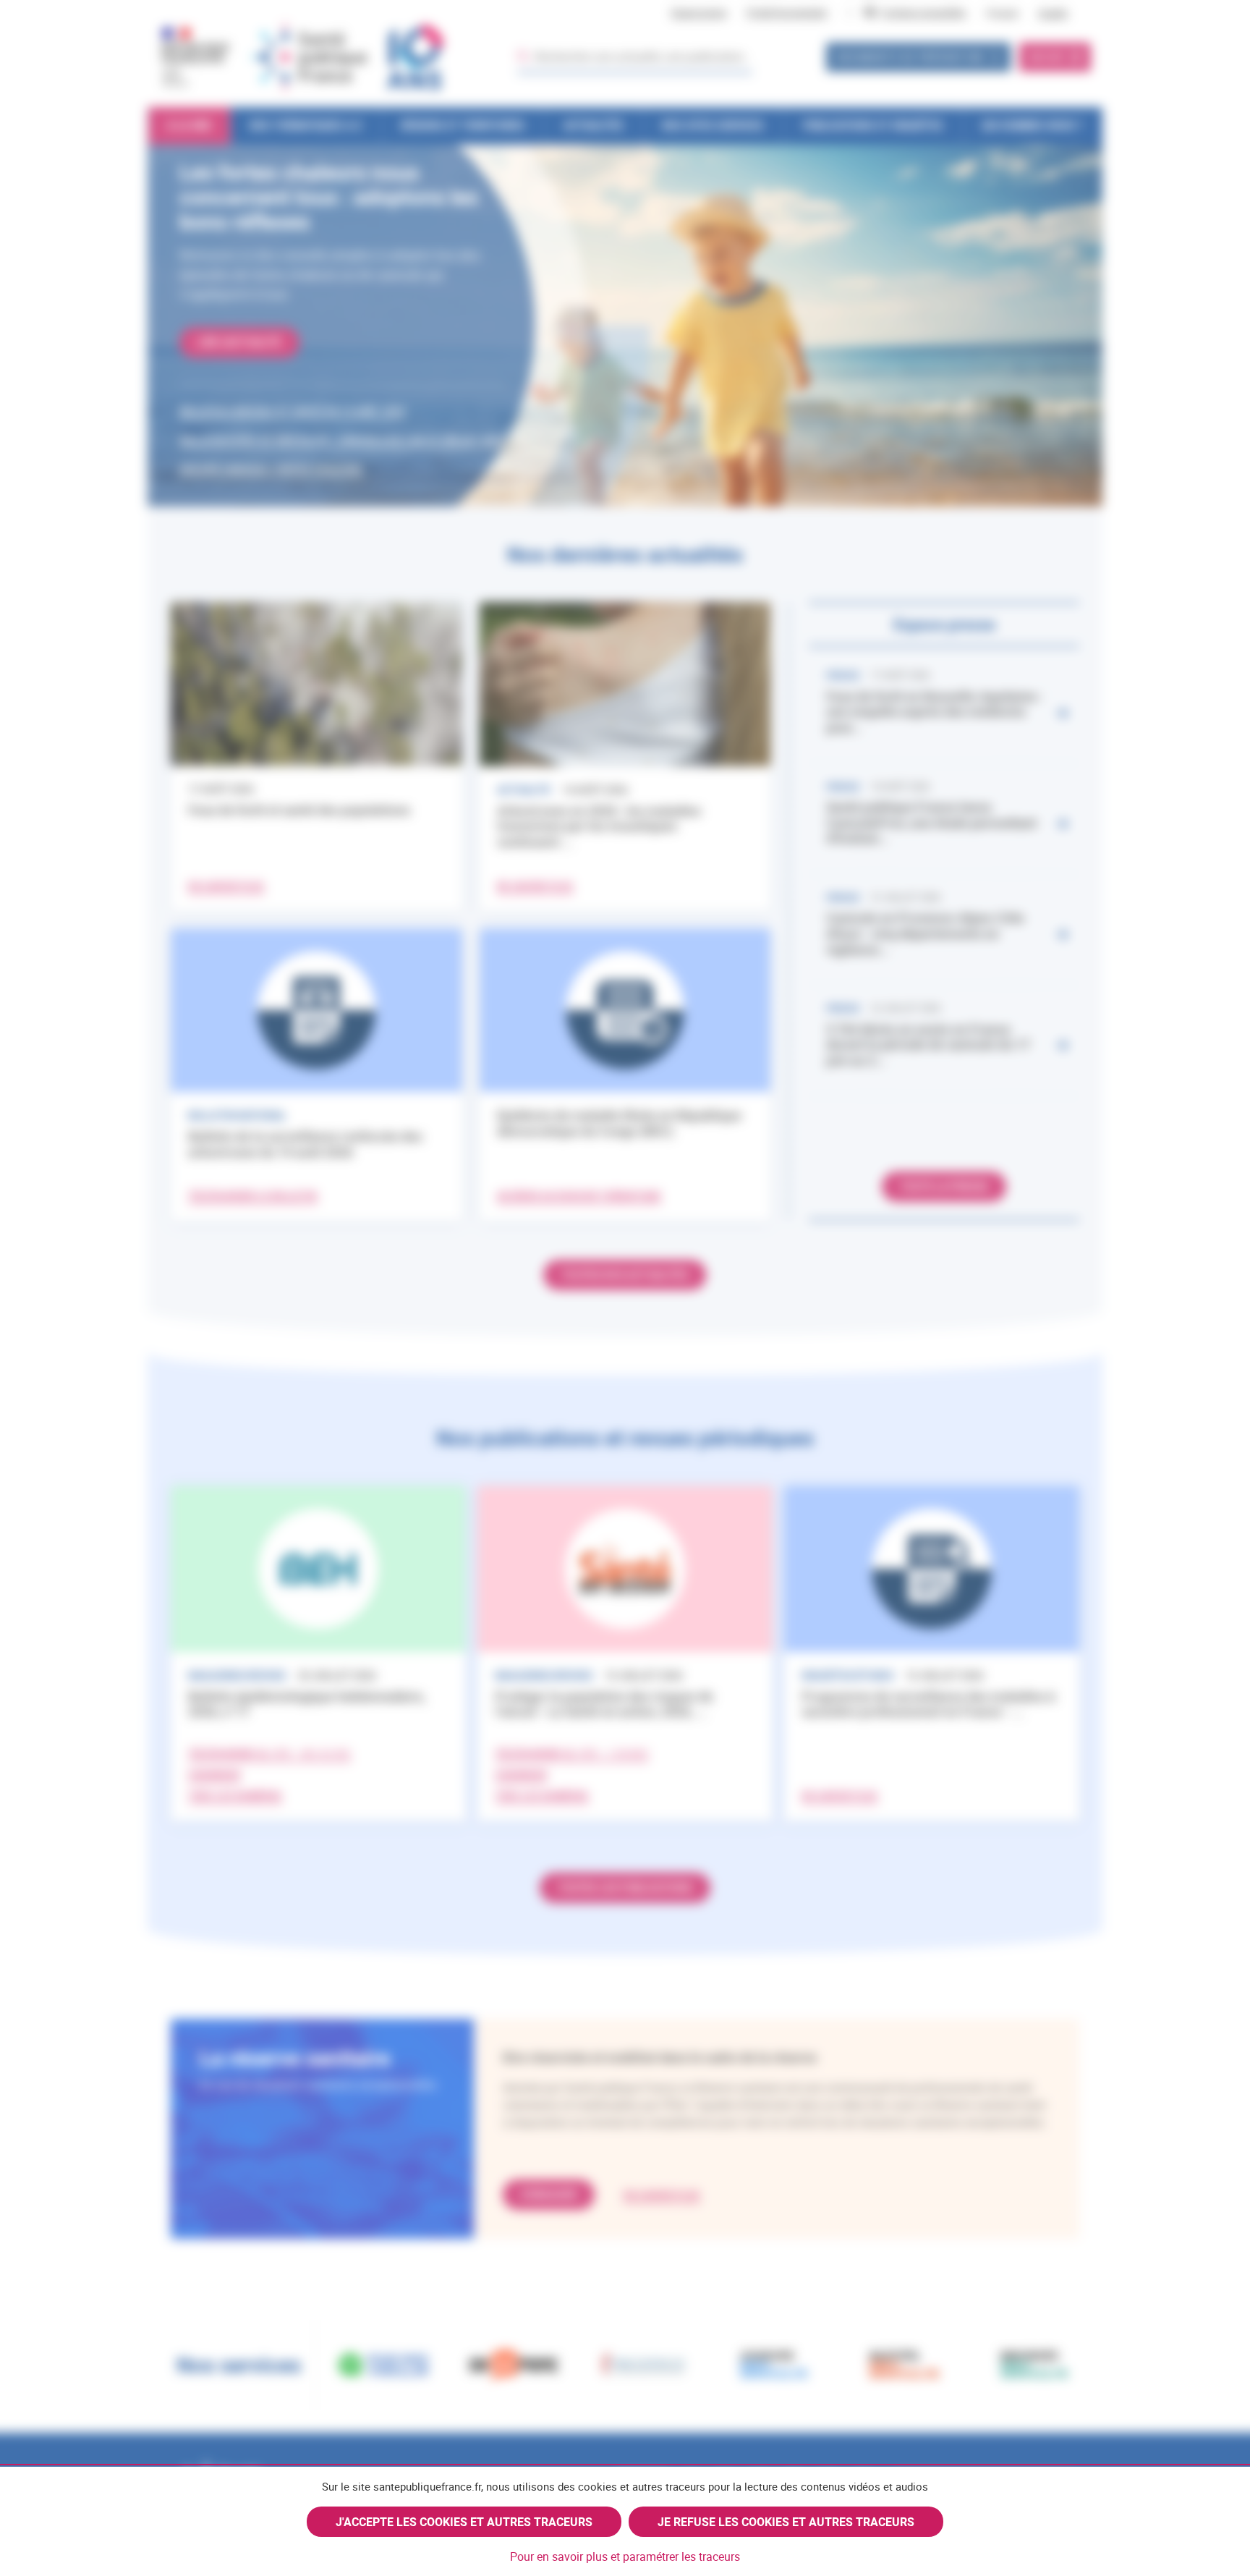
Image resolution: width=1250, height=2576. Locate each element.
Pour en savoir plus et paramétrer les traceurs (625, 2556)
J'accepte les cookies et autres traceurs (464, 2522)
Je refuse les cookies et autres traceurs (786, 2522)
